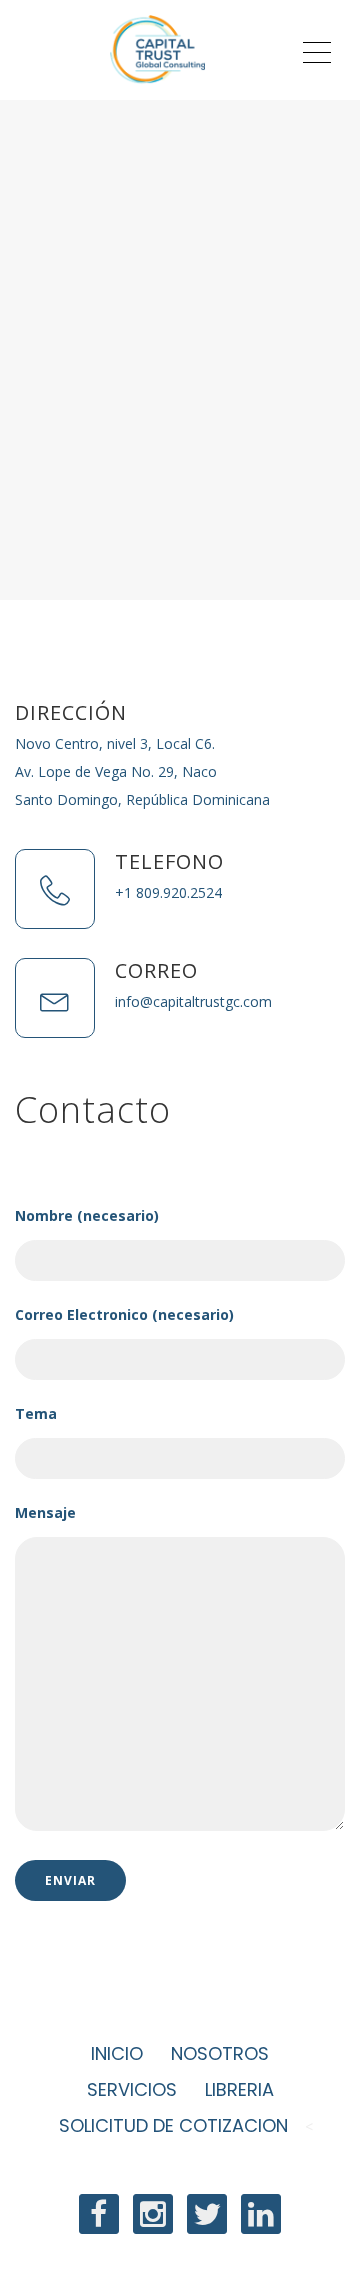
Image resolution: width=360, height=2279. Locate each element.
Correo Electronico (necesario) (124, 1314)
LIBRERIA (239, 2089)
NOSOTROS (220, 2053)
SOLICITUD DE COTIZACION (176, 2125)
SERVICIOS (132, 2089)
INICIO (117, 2053)
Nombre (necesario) (87, 1215)
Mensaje (45, 1512)
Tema (36, 1413)
